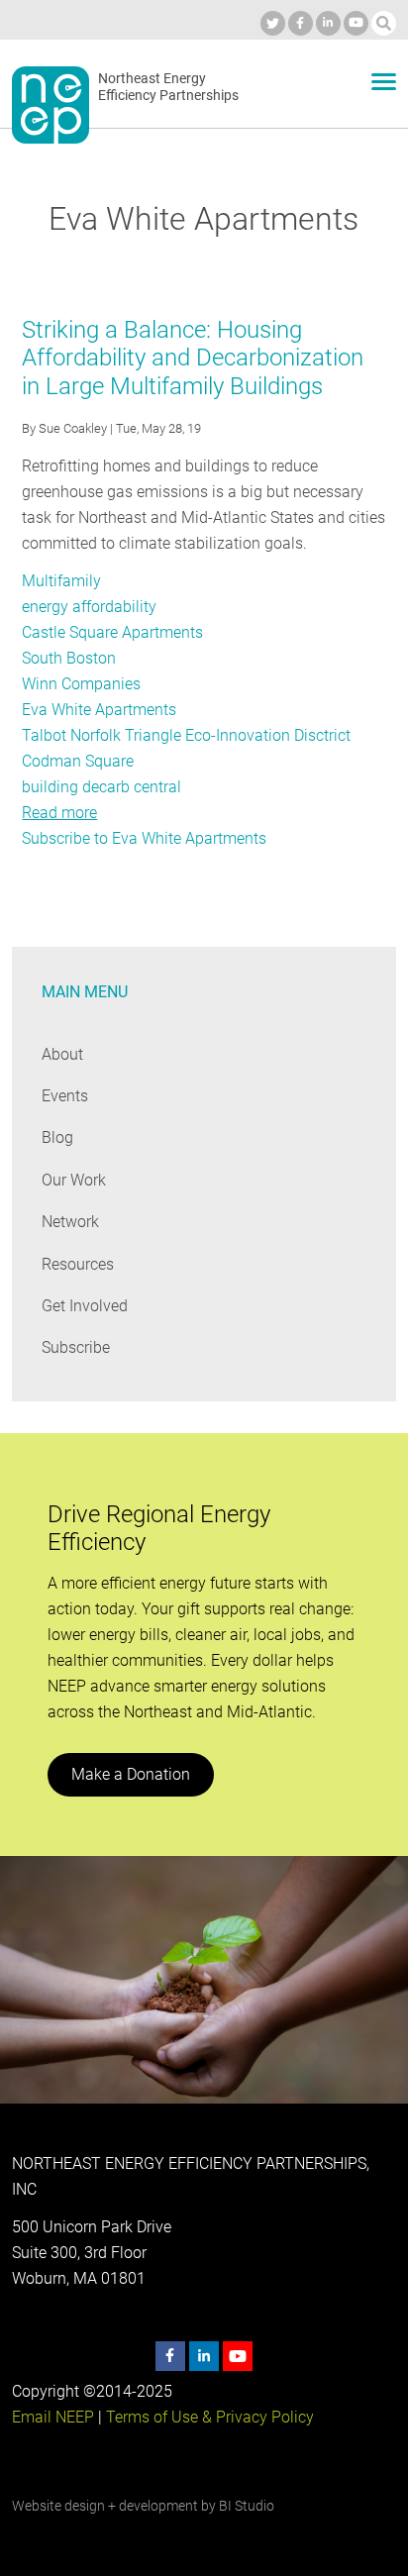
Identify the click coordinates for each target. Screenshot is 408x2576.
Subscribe (76, 1347)
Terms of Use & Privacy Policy (210, 2417)
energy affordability (89, 607)
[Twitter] (273, 23)
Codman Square (78, 761)
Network (70, 1222)
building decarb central (102, 787)
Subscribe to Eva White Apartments (144, 838)
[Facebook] (301, 23)
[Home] (51, 105)
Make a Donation (131, 1774)
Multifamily (61, 581)
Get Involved (85, 1306)
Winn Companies (81, 684)
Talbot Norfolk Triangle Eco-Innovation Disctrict (186, 735)
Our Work (74, 1180)
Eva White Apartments (99, 710)
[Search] (384, 23)
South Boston (69, 658)
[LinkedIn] (328, 23)
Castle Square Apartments (112, 632)
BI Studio (247, 2506)
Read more (59, 813)
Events (65, 1096)
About (62, 1054)
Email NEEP (53, 2417)
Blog (57, 1137)
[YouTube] (356, 23)
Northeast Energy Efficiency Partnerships (168, 87)
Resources (78, 1264)
